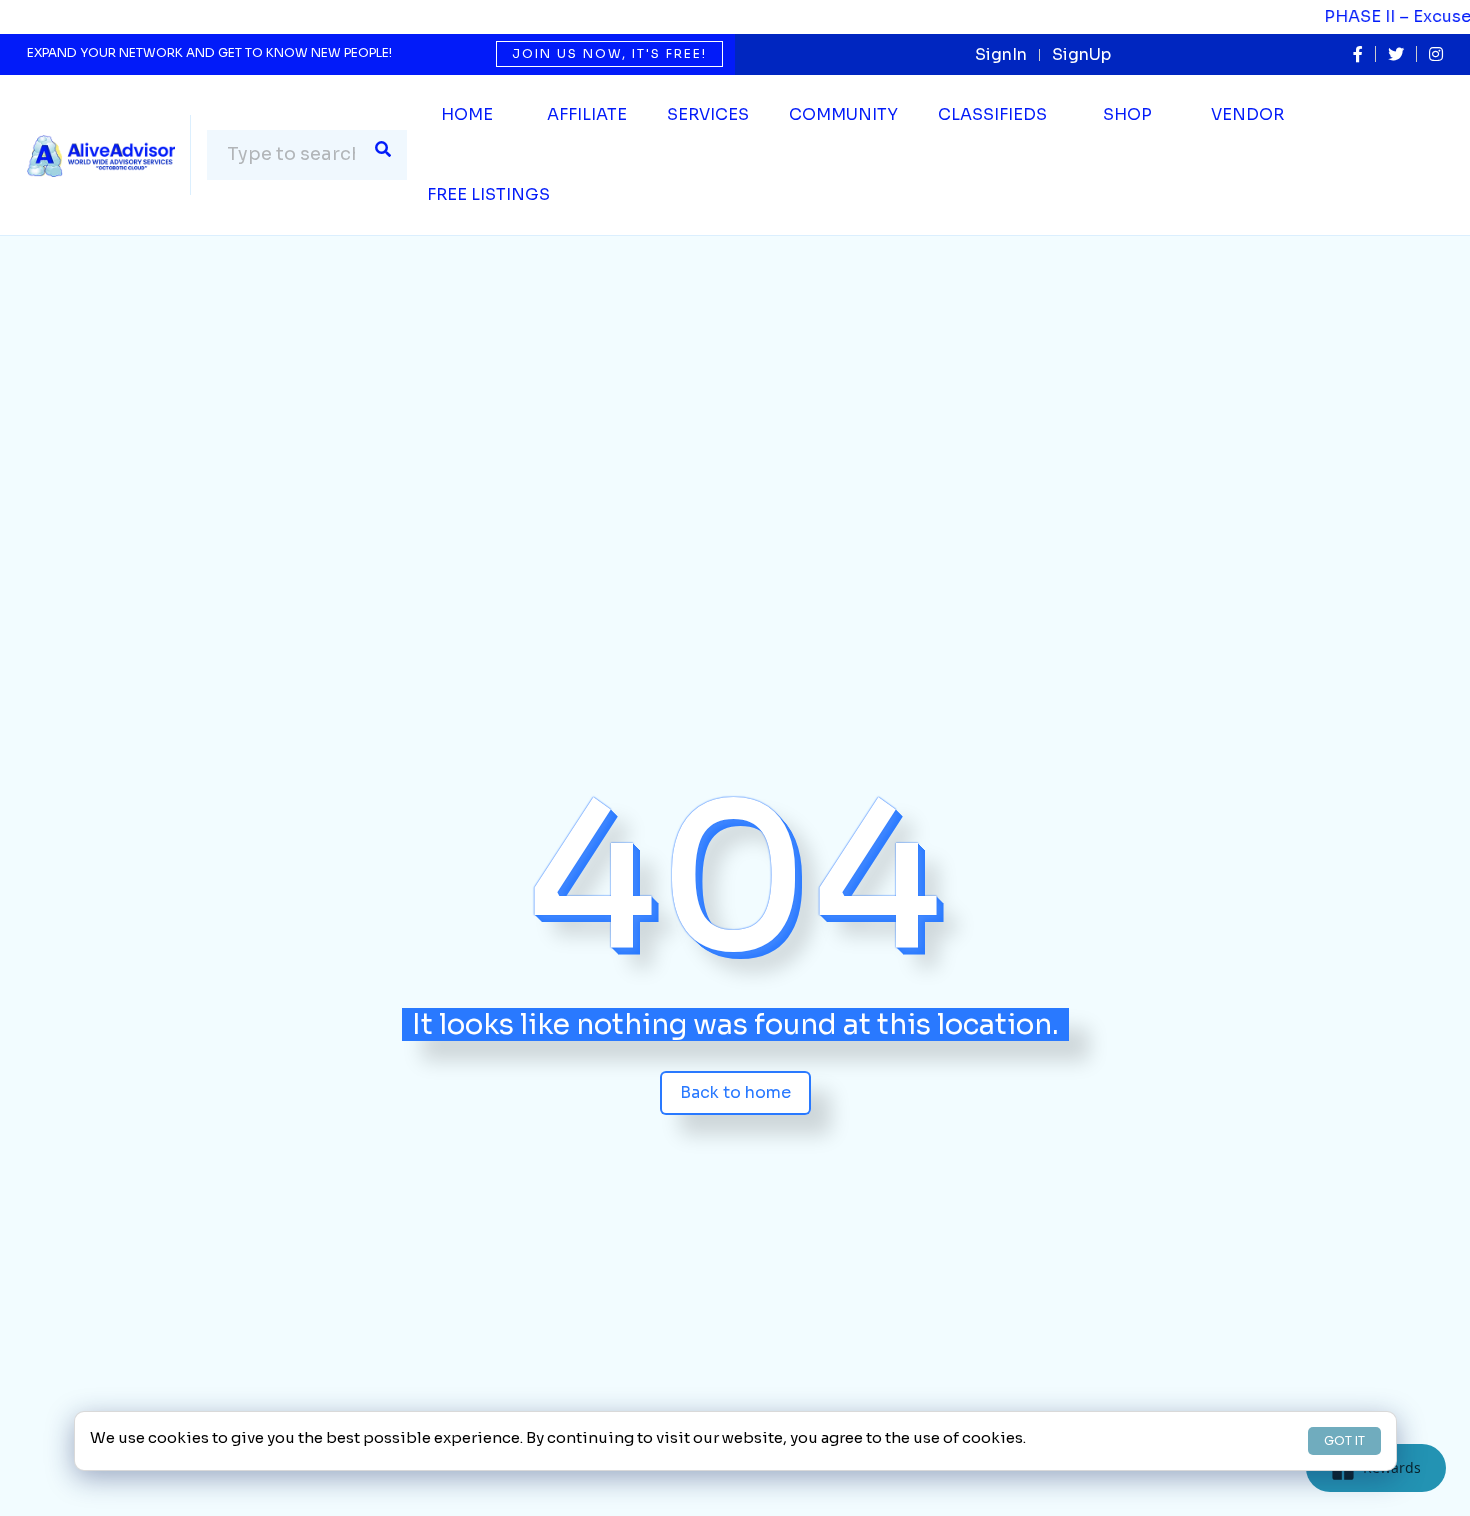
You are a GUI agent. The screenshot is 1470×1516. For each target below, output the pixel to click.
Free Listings (488, 194)
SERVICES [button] (708, 114)
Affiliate (587, 114)
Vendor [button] (1247, 114)
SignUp (1081, 54)
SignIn (1001, 54)
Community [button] (843, 114)
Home (467, 114)
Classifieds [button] (992, 114)
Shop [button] (1127, 114)
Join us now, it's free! (609, 53)
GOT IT (1344, 1440)
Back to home (735, 1092)
